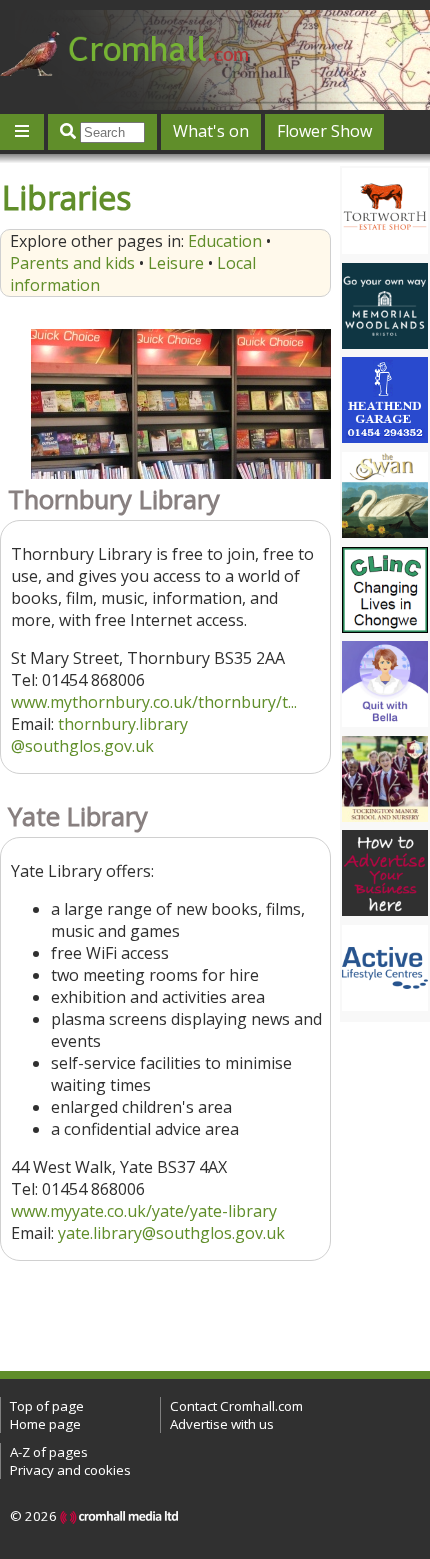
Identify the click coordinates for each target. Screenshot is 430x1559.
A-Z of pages (49, 1452)
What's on (211, 131)
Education (225, 241)
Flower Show (324, 131)
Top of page (47, 1406)
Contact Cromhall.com (236, 1406)
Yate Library (78, 816)
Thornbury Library (114, 499)
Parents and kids (72, 263)
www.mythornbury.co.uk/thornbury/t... (154, 702)
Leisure (176, 263)
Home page (45, 1424)
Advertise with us (222, 1424)
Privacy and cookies (70, 1470)
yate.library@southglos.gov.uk (171, 1233)
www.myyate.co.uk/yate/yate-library (144, 1211)
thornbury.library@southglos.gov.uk (99, 735)
